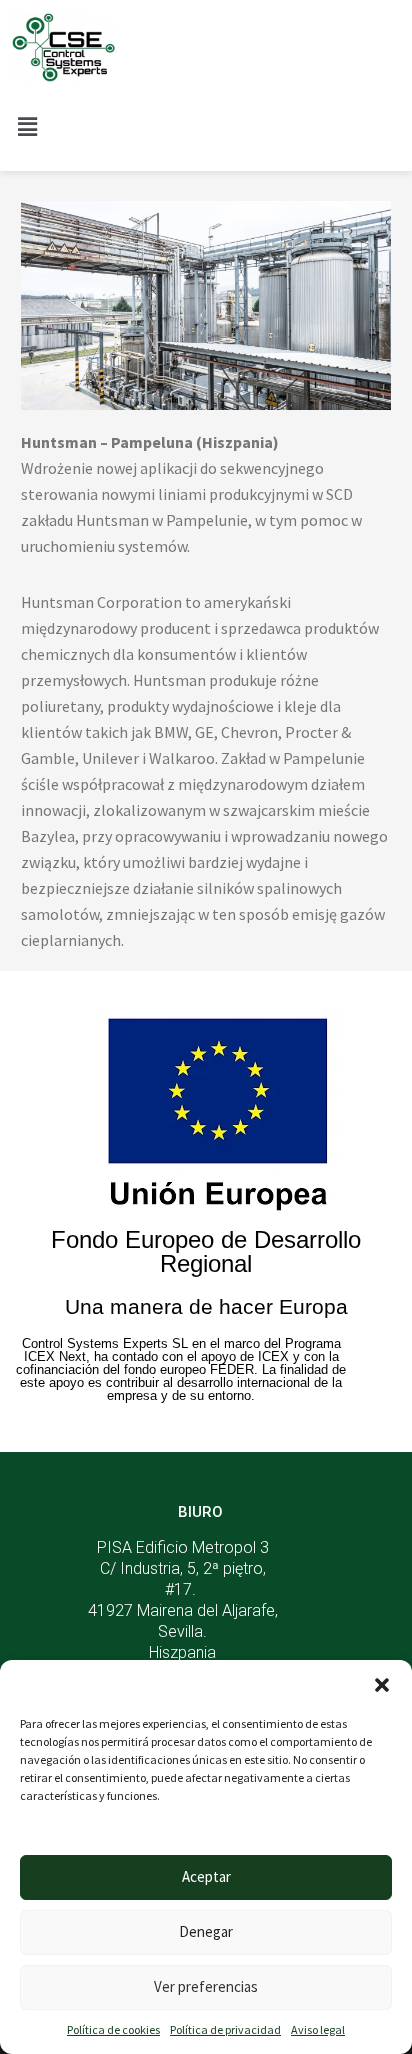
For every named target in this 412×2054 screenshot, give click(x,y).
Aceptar (206, 1876)
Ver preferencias (206, 1986)
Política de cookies (113, 2029)
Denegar (206, 1931)
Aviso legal (318, 2029)
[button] (382, 1685)
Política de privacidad (225, 2029)
